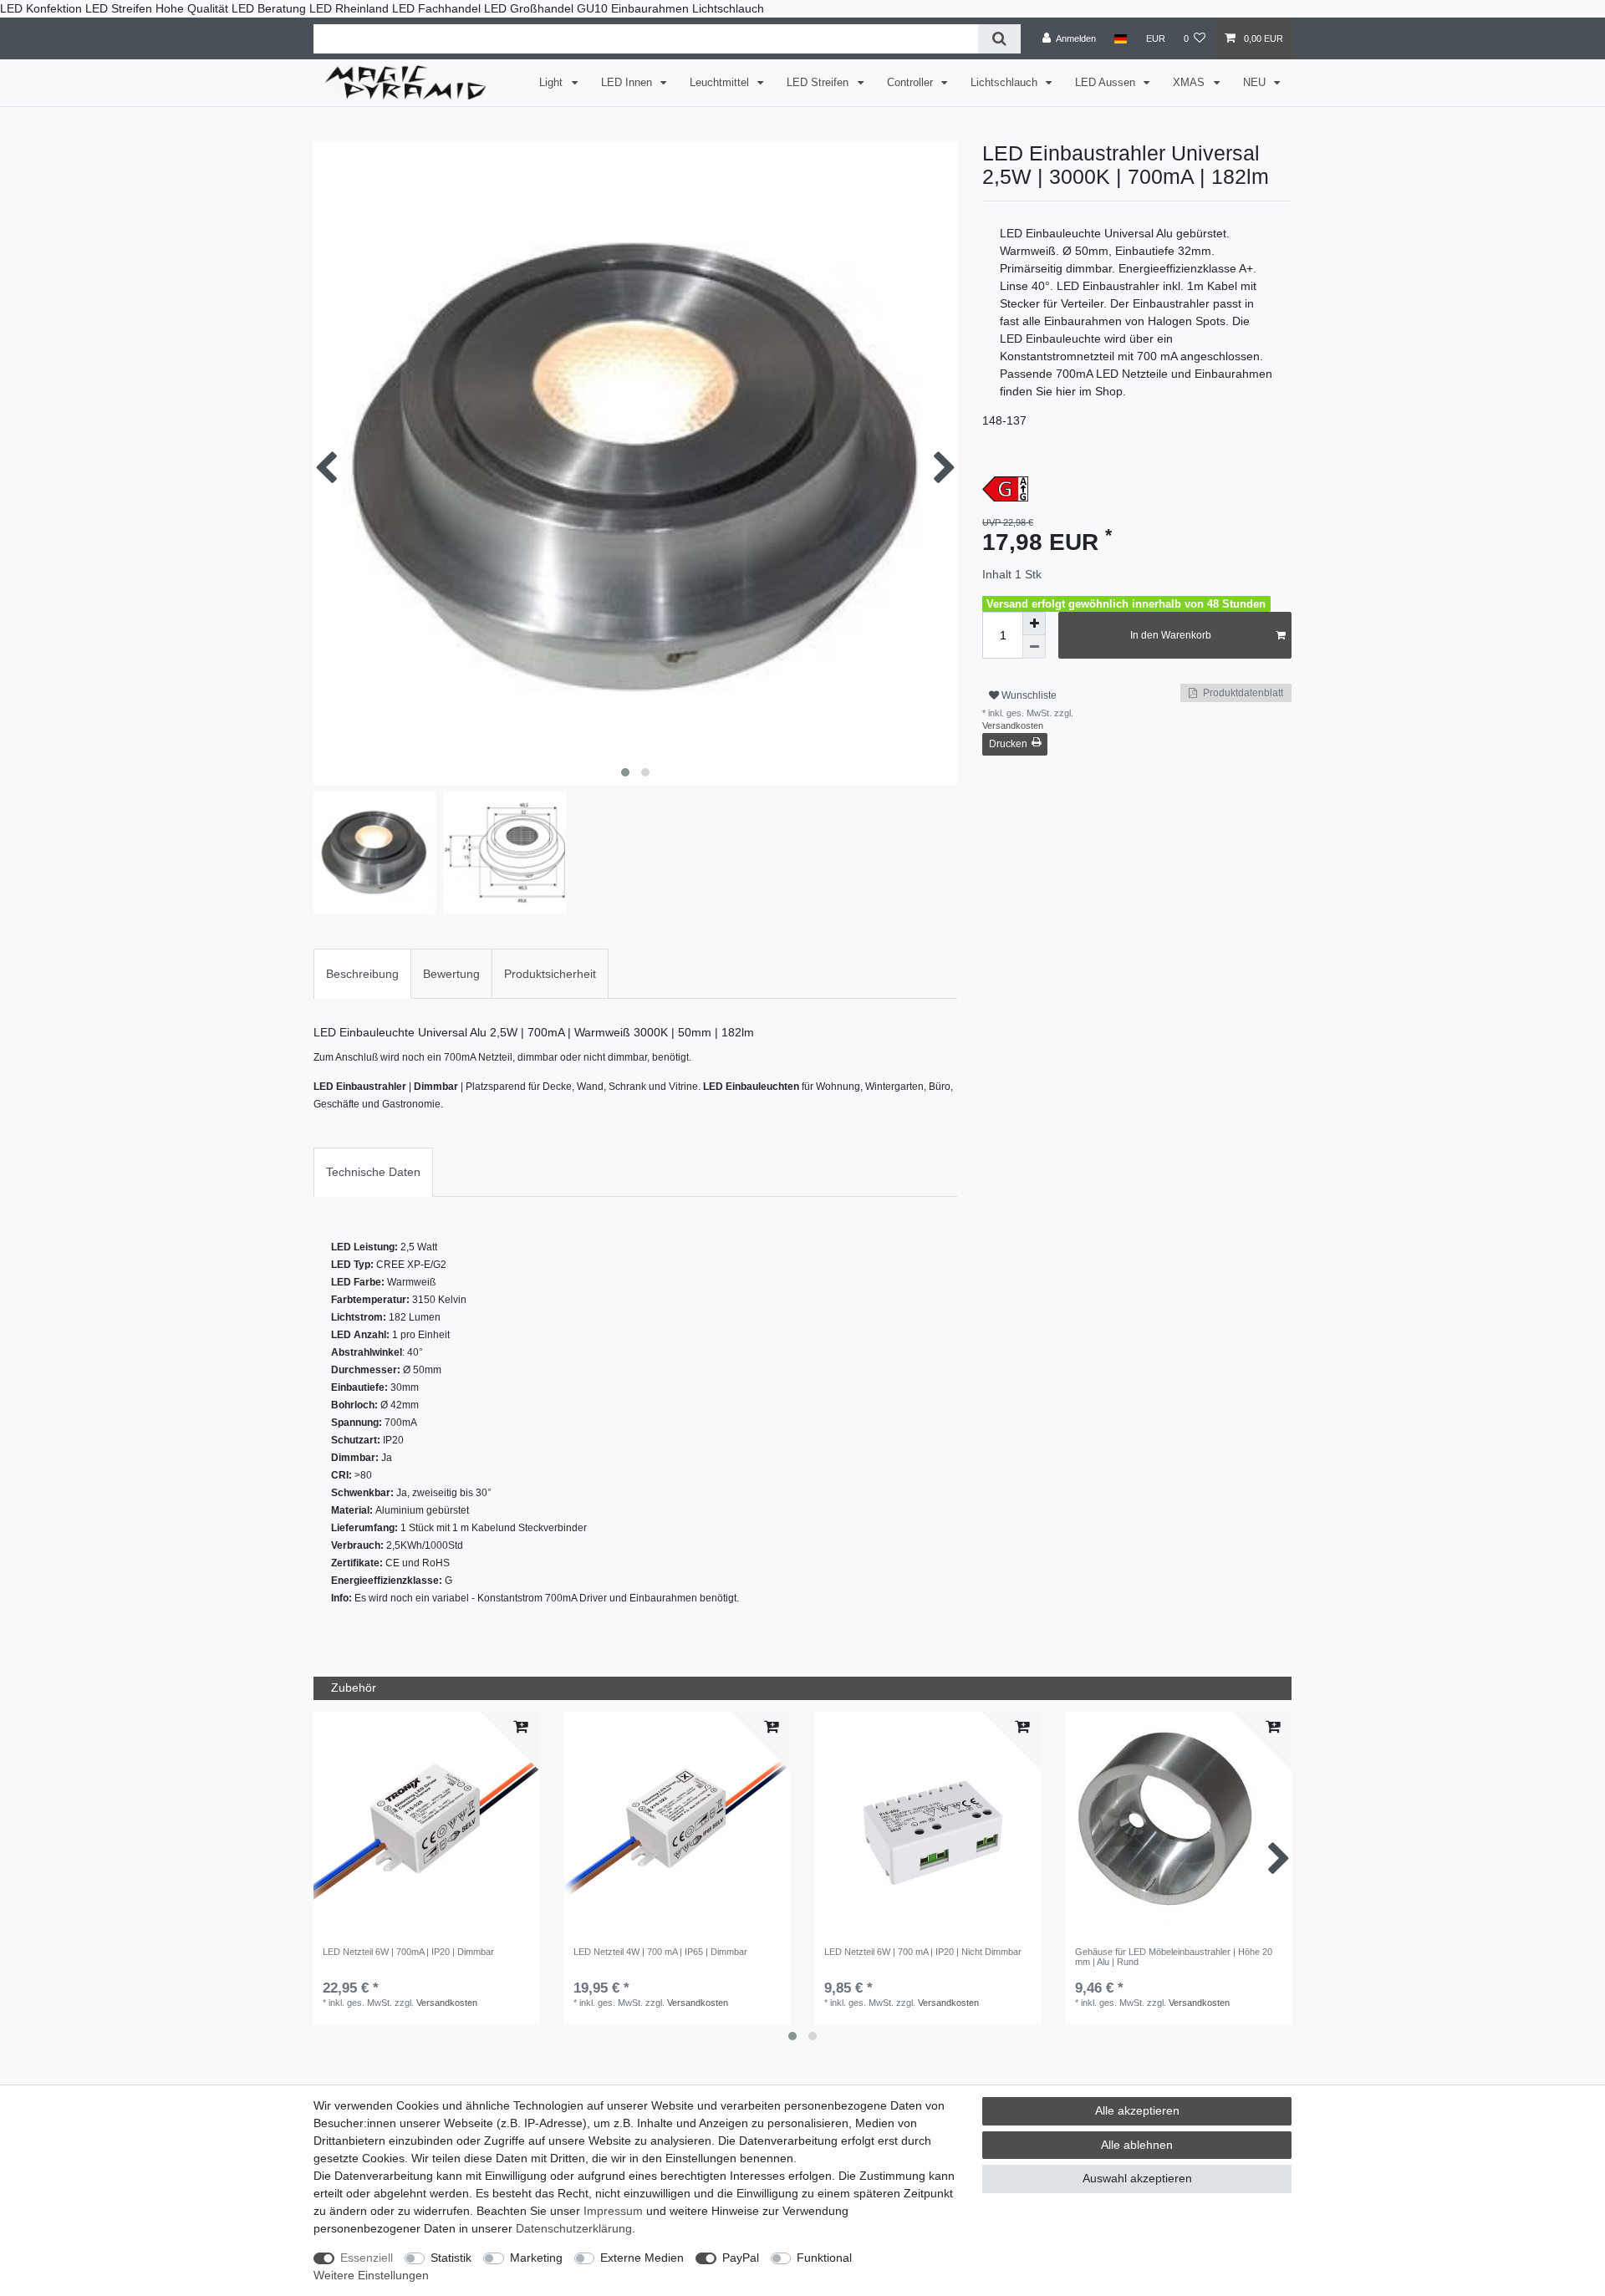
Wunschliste (1028, 695)
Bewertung (451, 974)
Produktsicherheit (550, 974)
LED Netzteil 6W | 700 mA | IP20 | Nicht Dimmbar (923, 1952)
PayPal (741, 2258)
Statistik (451, 2258)
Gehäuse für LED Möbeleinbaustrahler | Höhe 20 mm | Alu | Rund (1174, 1957)
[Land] (1121, 38)
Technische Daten (373, 1172)
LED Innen (628, 83)
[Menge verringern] (1034, 647)
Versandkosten (1013, 725)
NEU (1256, 83)
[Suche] (999, 39)
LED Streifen (819, 83)
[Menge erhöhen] (1034, 624)
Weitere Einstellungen (371, 2275)
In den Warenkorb (1171, 635)
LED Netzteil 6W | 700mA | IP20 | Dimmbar (408, 1952)
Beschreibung (362, 974)
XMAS (1190, 83)
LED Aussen (1107, 83)
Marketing (536, 2258)
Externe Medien (642, 2258)
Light (553, 83)
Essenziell (367, 2258)
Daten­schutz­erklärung (574, 2228)
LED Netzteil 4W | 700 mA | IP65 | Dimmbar (660, 1952)
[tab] (362, 973)
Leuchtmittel (721, 83)
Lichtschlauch (1006, 83)
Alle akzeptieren (1137, 2110)
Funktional (824, 2258)
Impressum (613, 2211)
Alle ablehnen (1137, 2145)
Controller (912, 83)
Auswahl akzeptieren (1137, 2178)
